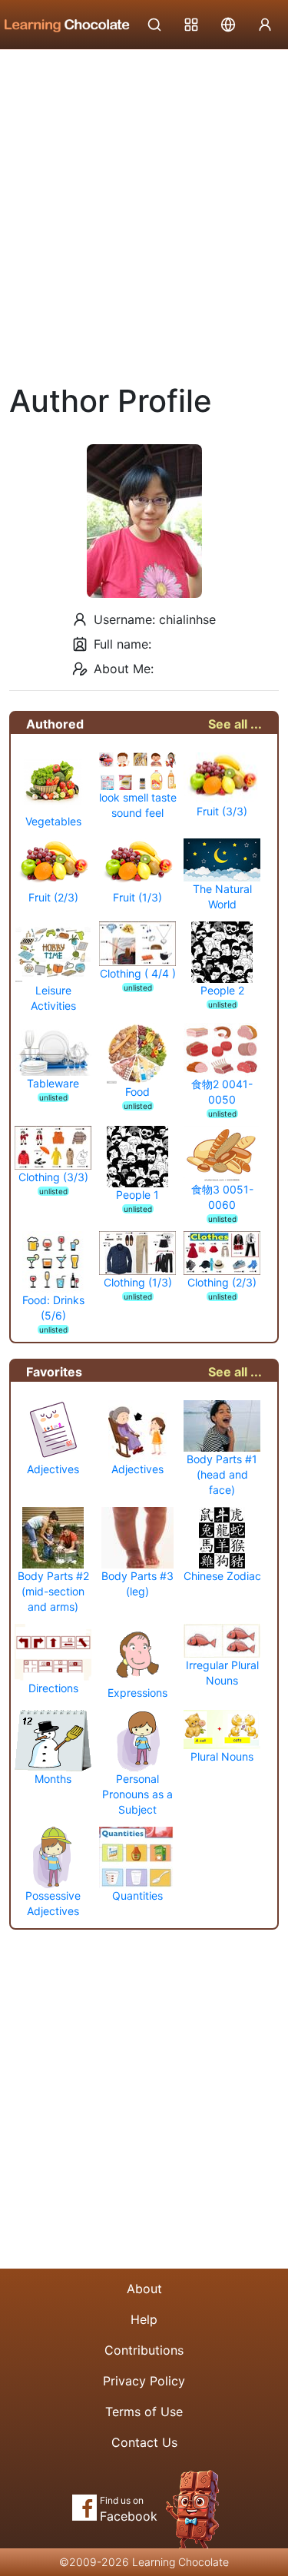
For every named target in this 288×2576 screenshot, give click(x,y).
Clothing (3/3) (53, 1177)
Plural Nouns (222, 1756)
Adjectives (53, 1469)
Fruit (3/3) (222, 811)
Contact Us (144, 2442)
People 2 (222, 990)
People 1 (137, 1195)
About (144, 2289)
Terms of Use (144, 2412)
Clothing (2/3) (222, 1282)
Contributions (144, 2350)
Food (137, 1092)
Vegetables (53, 821)
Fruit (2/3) (53, 897)
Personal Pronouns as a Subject (137, 1794)
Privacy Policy (144, 2381)
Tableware (53, 1083)
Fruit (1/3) (137, 897)
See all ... (235, 724)
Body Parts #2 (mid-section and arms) (53, 1591)
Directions (53, 1688)
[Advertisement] (144, 202)
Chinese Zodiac (222, 1576)
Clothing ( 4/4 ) (138, 973)
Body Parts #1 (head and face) (222, 1474)
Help (144, 2319)
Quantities (137, 1895)
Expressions (137, 1693)
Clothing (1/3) (138, 1282)
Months (53, 1779)
